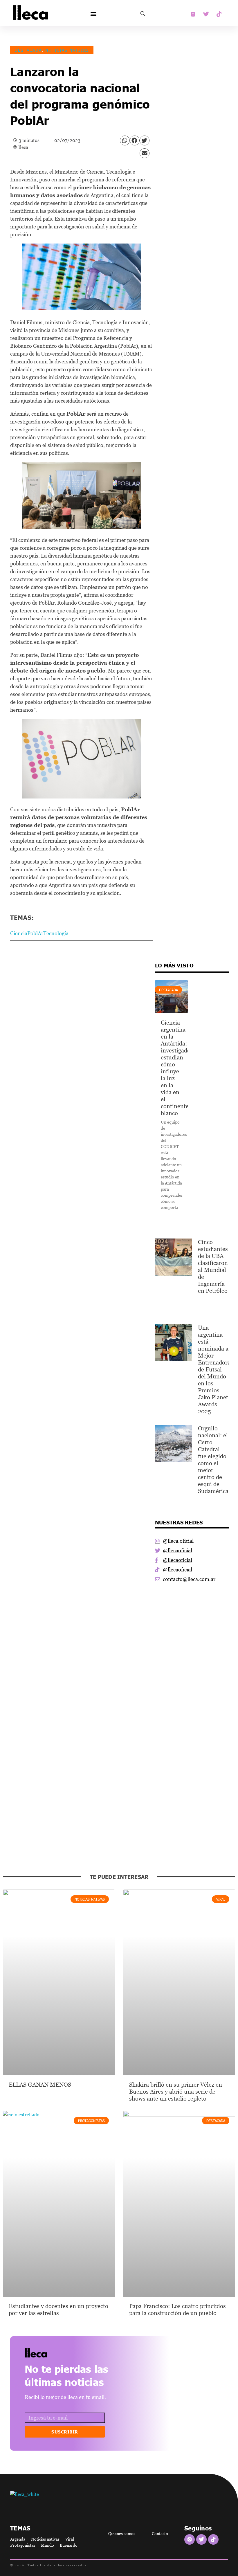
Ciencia (19, 933)
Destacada (28, 50)
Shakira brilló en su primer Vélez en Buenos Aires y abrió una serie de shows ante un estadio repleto (176, 2092)
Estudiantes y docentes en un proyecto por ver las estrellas (58, 2310)
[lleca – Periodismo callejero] (51, 2353)
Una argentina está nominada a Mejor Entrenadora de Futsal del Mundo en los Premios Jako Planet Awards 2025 (214, 1369)
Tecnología (56, 933)
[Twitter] (206, 14)
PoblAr (35, 933)
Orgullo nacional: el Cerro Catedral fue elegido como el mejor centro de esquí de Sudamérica (213, 1460)
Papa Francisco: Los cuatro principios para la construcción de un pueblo (177, 2310)
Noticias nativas (67, 50)
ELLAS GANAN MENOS (40, 2085)
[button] (93, 14)
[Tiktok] (219, 14)
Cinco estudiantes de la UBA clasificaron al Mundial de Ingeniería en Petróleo (213, 1266)
